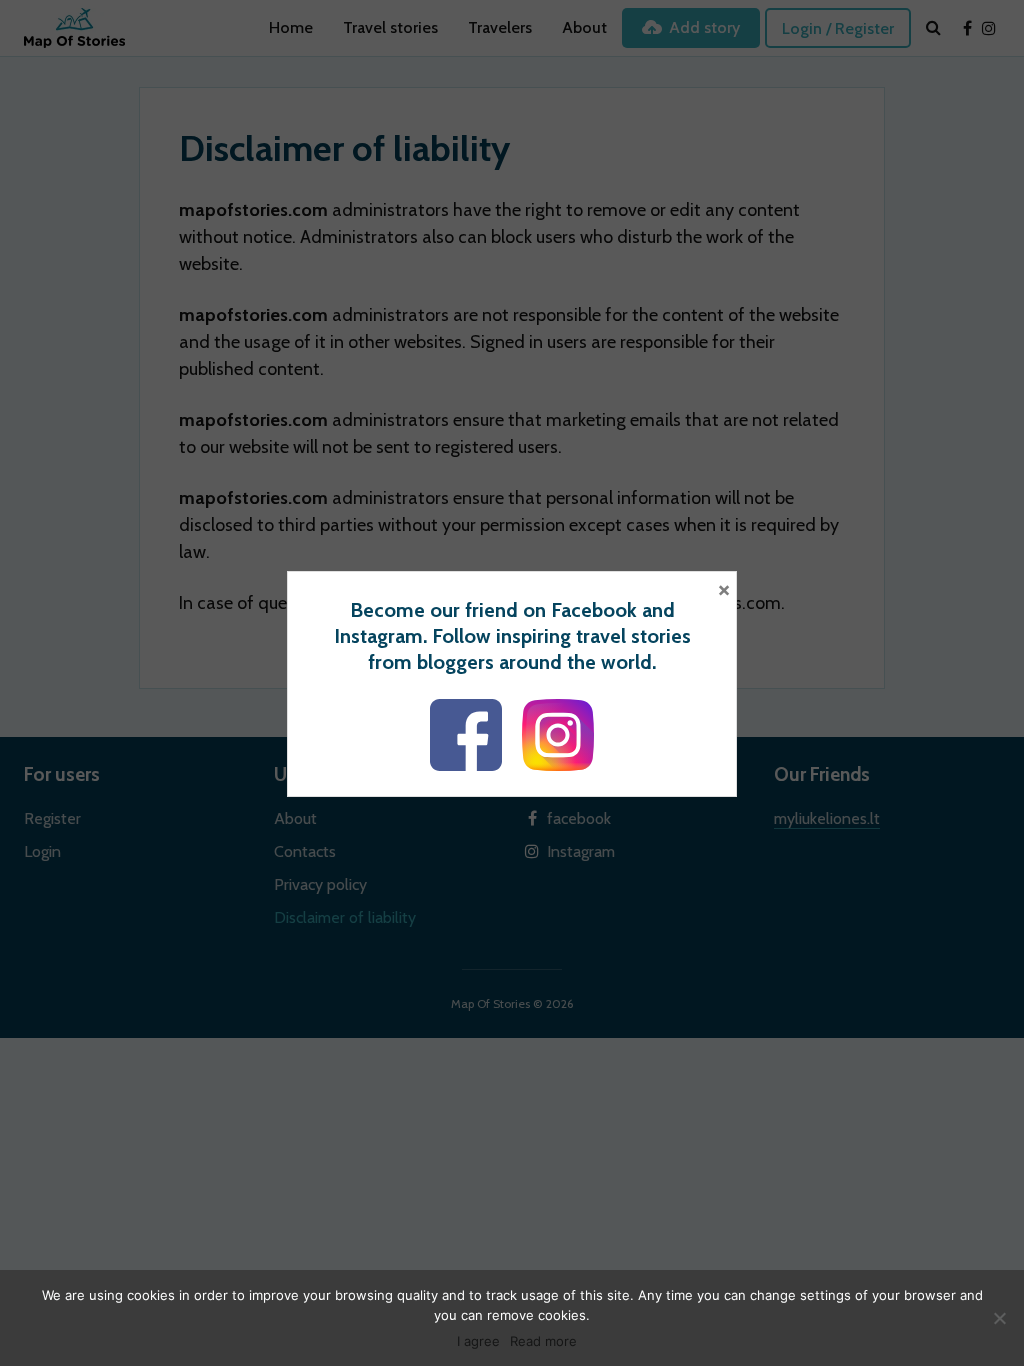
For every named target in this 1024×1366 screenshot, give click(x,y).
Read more (543, 1341)
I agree (478, 1341)
